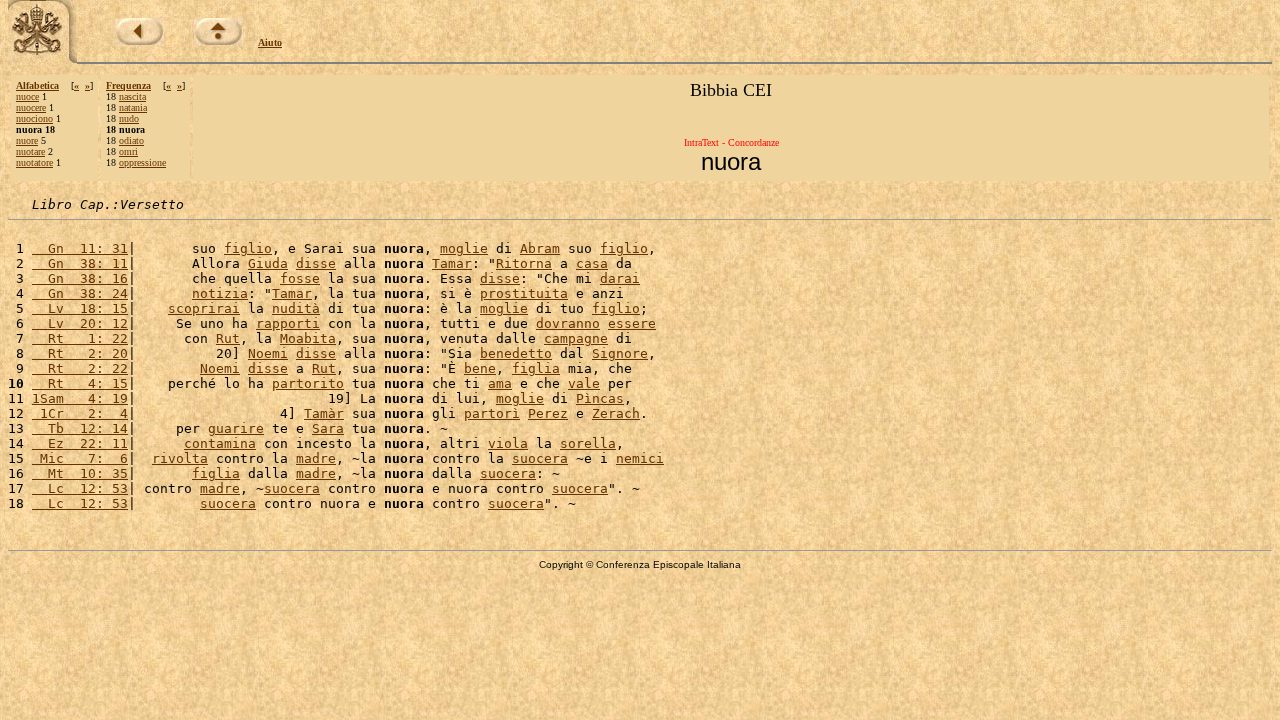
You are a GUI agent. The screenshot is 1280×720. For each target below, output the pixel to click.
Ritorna (524, 263)
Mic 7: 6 (80, 458)
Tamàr (324, 413)
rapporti (288, 323)
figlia (536, 368)
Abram (540, 248)
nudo (129, 118)
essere (632, 323)
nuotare (30, 151)
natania (133, 107)
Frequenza (128, 85)
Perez (548, 413)
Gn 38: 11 (80, 263)
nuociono (34, 118)
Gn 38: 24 (80, 293)
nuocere (31, 107)
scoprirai (204, 308)
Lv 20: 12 (80, 323)
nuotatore (34, 162)
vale (584, 383)
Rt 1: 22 (80, 338)
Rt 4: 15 (80, 383)
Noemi (268, 353)
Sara (328, 428)
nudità (296, 308)
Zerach (616, 413)
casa (592, 263)
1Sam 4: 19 (80, 398)
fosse (300, 278)
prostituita (524, 293)
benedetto (516, 353)
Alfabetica (37, 85)
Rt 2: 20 (80, 353)
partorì (492, 413)
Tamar (452, 263)
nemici (640, 458)
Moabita (308, 338)
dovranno (568, 323)
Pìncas (600, 398)
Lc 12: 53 (80, 488)
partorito (308, 383)
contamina (220, 443)
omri (128, 151)
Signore (620, 353)
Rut (228, 338)
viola (508, 443)
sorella (588, 443)
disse (316, 263)
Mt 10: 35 (80, 473)
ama (500, 383)
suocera (540, 458)
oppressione (142, 162)
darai (620, 278)
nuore (27, 140)
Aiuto (270, 42)
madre (316, 458)
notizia (220, 293)
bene (480, 368)
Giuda (268, 263)
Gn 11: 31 (80, 248)
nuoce (27, 96)
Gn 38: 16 (80, 278)
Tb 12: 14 (80, 428)
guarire (236, 428)
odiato (131, 140)
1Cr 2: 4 (80, 413)
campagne (576, 338)
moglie (464, 248)
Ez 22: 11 (80, 443)
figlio (248, 248)
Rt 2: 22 (80, 368)
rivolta (180, 458)
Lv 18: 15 (80, 308)
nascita (132, 96)
